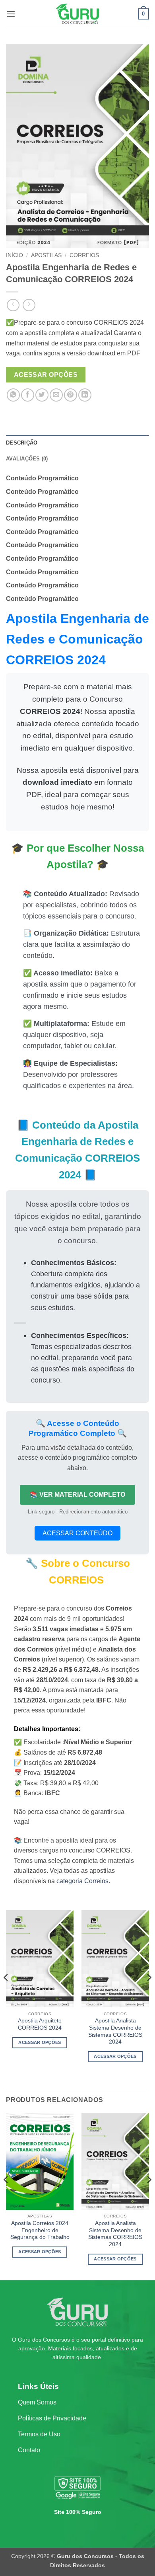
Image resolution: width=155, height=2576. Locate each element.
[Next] (149, 1993)
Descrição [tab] (22, 443)
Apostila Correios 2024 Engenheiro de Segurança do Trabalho (40, 2230)
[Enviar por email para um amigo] (56, 395)
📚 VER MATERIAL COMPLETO (77, 1495)
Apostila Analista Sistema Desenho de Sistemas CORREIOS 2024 (115, 2031)
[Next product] (13, 305)
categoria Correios (82, 1881)
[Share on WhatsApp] (13, 395)
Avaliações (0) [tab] (27, 459)
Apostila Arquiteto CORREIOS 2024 (40, 2024)
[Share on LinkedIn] (85, 395)
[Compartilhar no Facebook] (28, 395)
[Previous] (6, 1993)
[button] (11, 14)
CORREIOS (84, 255)
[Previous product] (29, 305)
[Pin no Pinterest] (71, 395)
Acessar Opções (46, 375)
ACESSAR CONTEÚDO (77, 1533)
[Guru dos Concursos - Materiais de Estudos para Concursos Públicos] (77, 14)
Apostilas (46, 255)
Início (15, 255)
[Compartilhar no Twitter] (42, 395)
